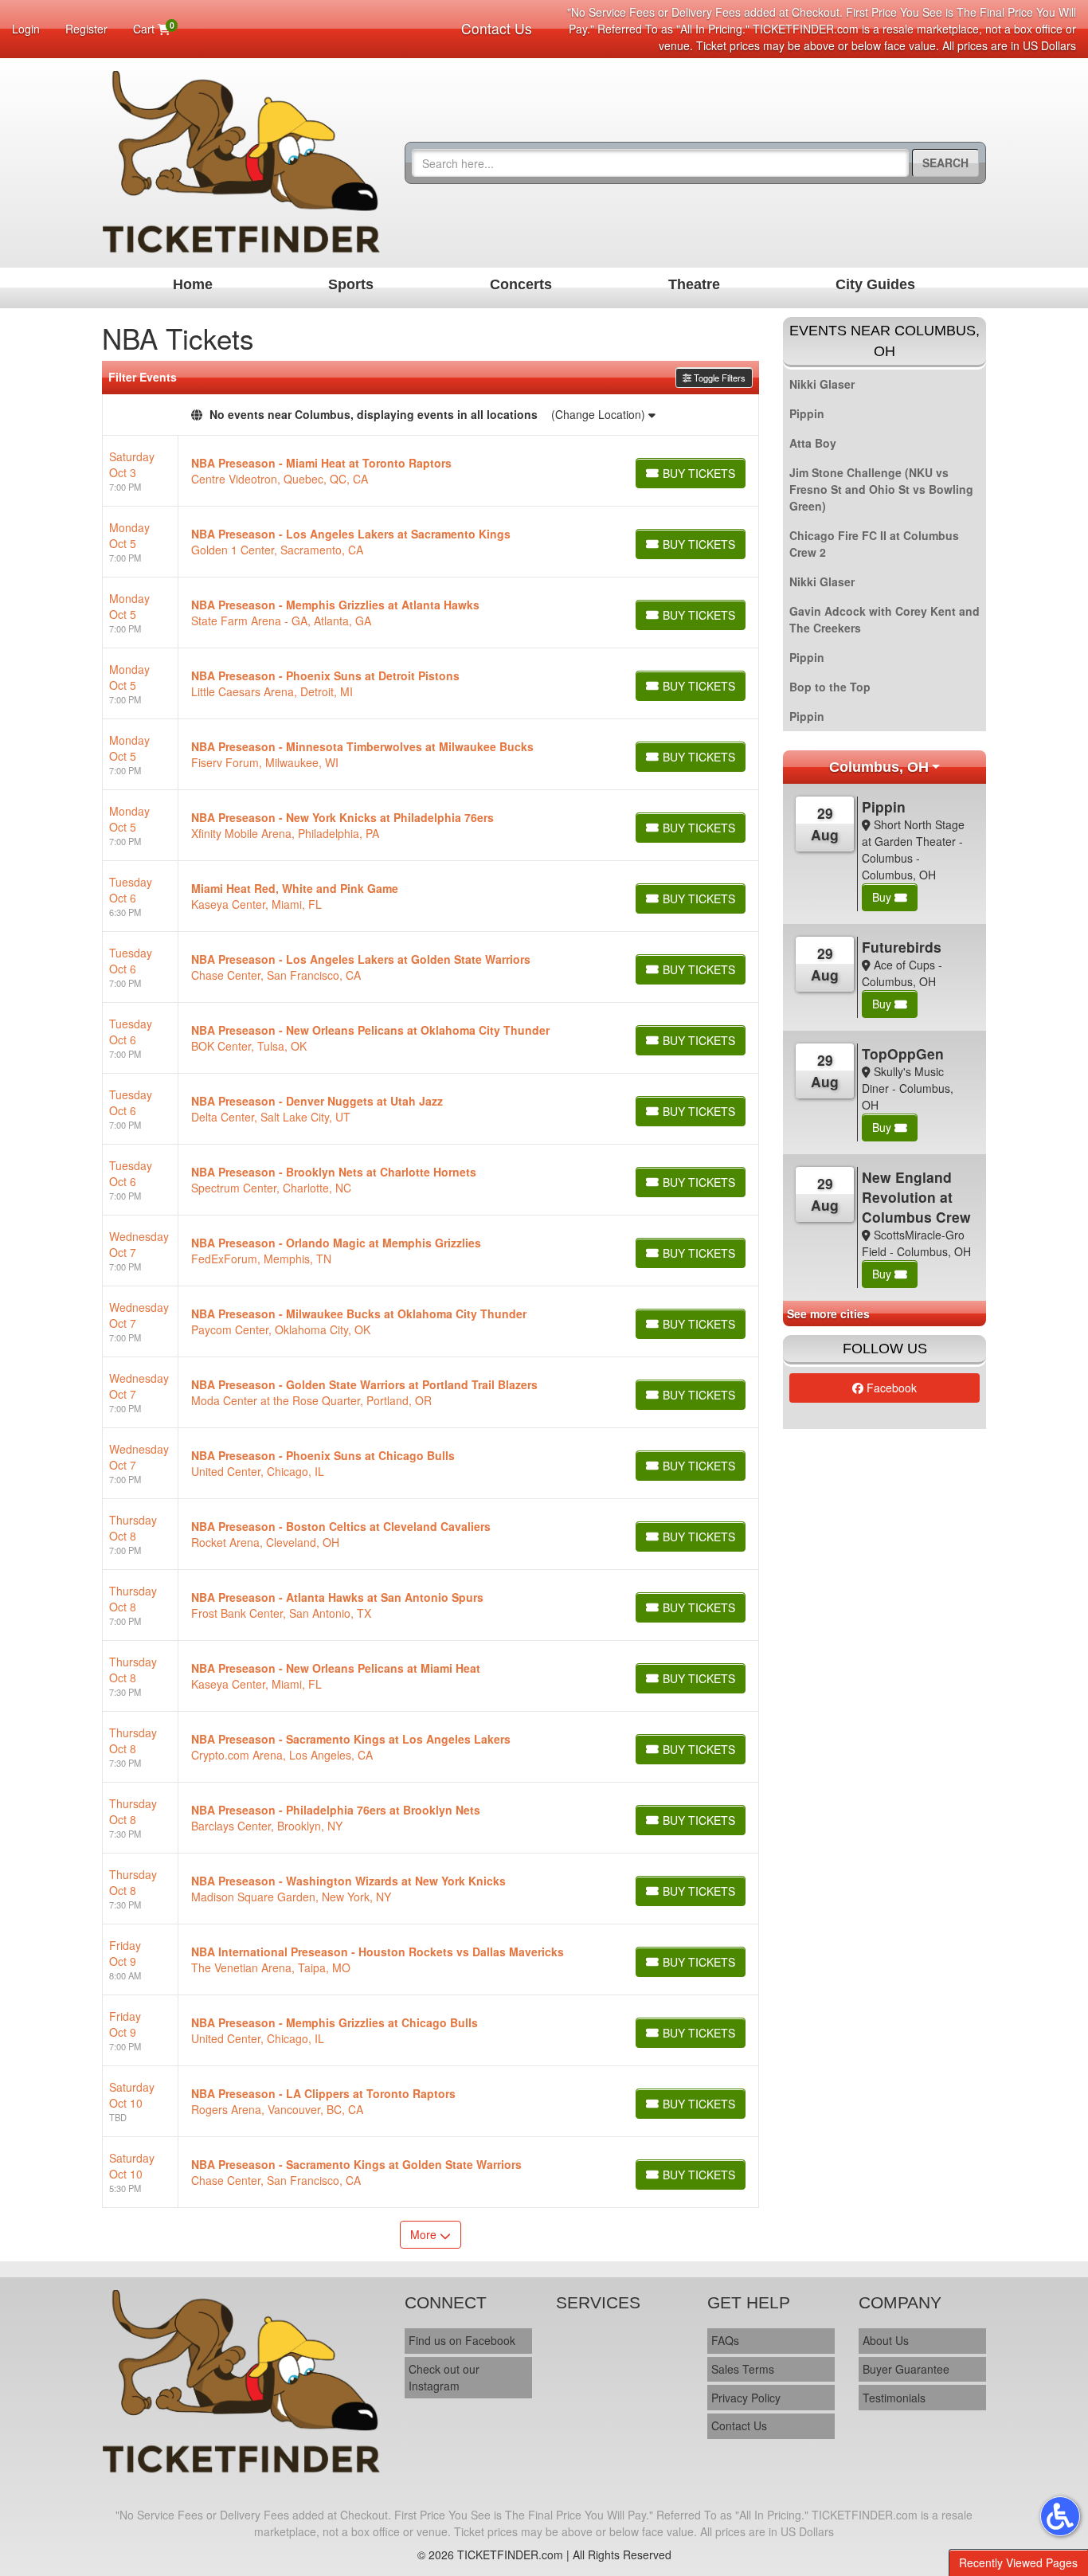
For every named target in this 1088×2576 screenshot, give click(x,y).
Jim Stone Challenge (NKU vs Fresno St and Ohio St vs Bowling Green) (881, 489)
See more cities (828, 1313)
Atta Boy (813, 443)
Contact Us (497, 28)
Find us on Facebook (462, 2340)
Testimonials (894, 2398)
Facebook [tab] (890, 1388)
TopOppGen (903, 1053)
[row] (431, 471)
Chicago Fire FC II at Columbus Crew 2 (874, 544)
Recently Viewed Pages (1018, 2562)
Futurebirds (902, 947)
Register (86, 29)
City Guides (875, 284)
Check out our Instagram (444, 2377)
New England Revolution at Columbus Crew (916, 1197)
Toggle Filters (718, 378)
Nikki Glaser (822, 384)
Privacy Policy (746, 2398)
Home (193, 284)
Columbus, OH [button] (879, 767)
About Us (886, 2340)
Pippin (807, 413)
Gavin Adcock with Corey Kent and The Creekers (884, 619)
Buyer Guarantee (906, 2369)
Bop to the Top (830, 687)
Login (26, 29)
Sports (351, 284)
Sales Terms (743, 2369)
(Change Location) (600, 414)
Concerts (521, 284)
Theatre (694, 284)
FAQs (725, 2340)
